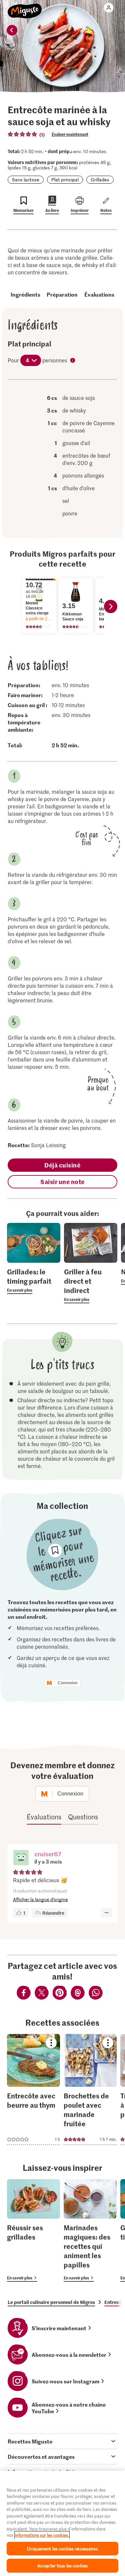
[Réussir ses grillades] (33, 2230)
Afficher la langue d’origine (40, 1899)
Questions (83, 1817)
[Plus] (106, 1913)
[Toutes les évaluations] (23, 134)
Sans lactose (26, 180)
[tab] (62, 2441)
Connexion (68, 1683)
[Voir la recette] (33, 2089)
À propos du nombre (73, 361)
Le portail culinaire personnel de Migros (51, 2302)
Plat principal (65, 180)
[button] (21, 1858)
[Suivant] (111, 606)
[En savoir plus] (34, 1280)
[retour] (12, 30)
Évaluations (99, 294)
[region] (62, 2523)
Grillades (100, 180)
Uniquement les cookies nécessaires (62, 2549)
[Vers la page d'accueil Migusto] (25, 7)
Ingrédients (25, 294)
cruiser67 (48, 1854)
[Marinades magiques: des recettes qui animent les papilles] (90, 2230)
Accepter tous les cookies (62, 2566)
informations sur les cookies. (42, 2535)
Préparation (62, 294)
